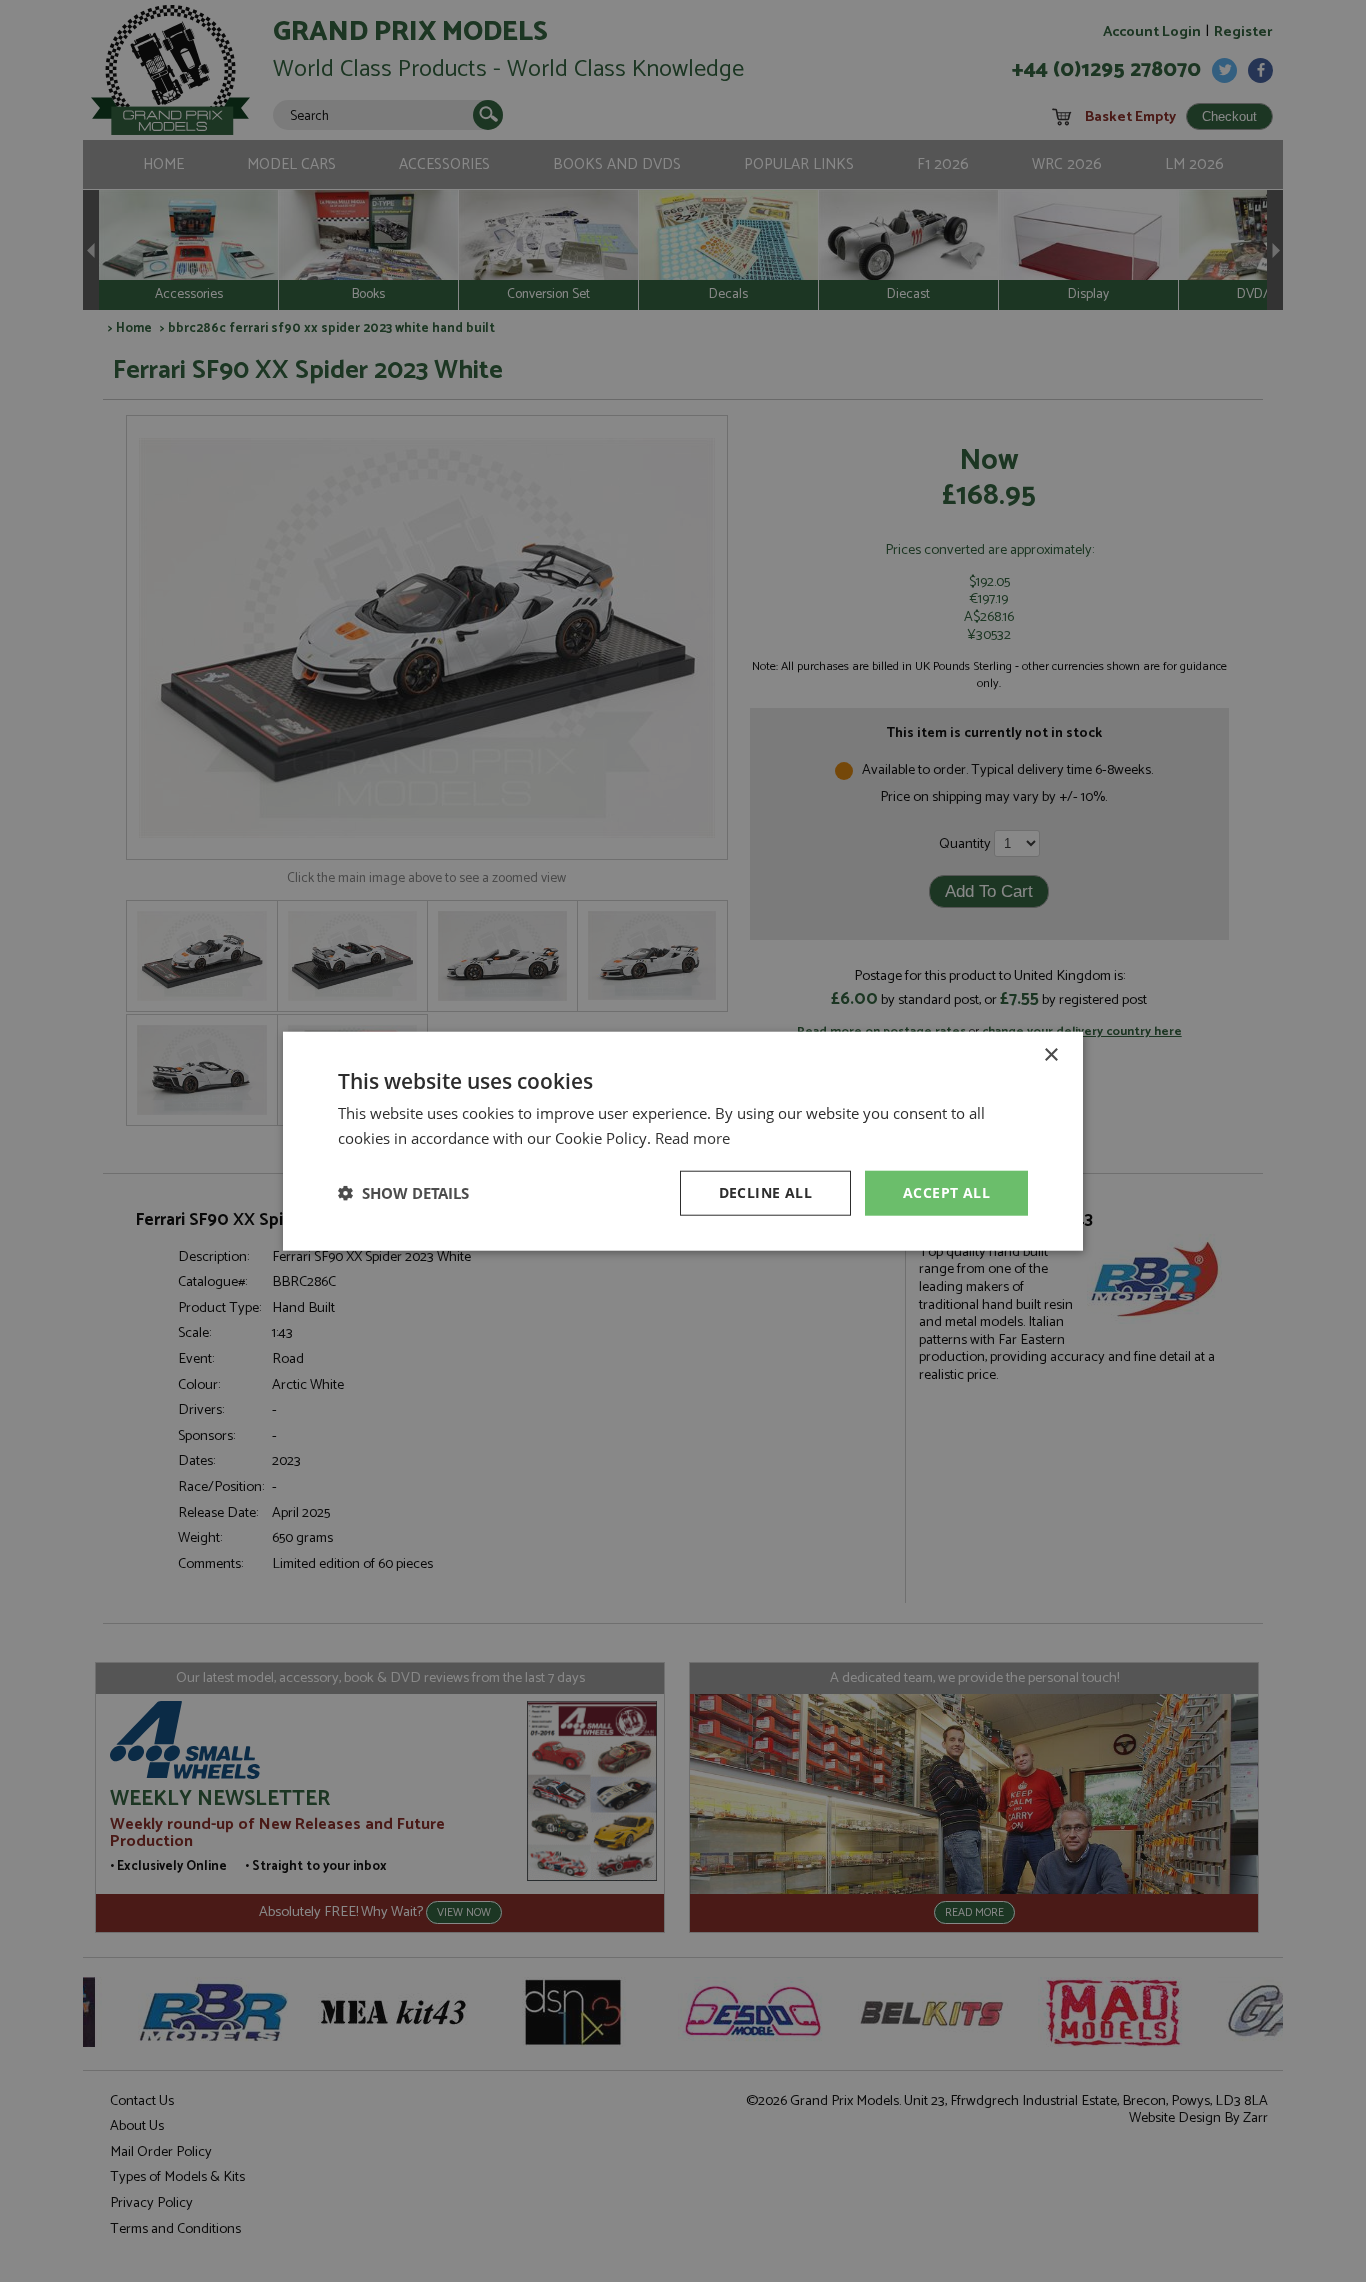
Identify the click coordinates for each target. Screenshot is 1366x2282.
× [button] (1050, 1055)
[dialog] (683, 1141)
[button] (403, 1193)
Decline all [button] (765, 1192)
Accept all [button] (946, 1192)
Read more (692, 1138)
